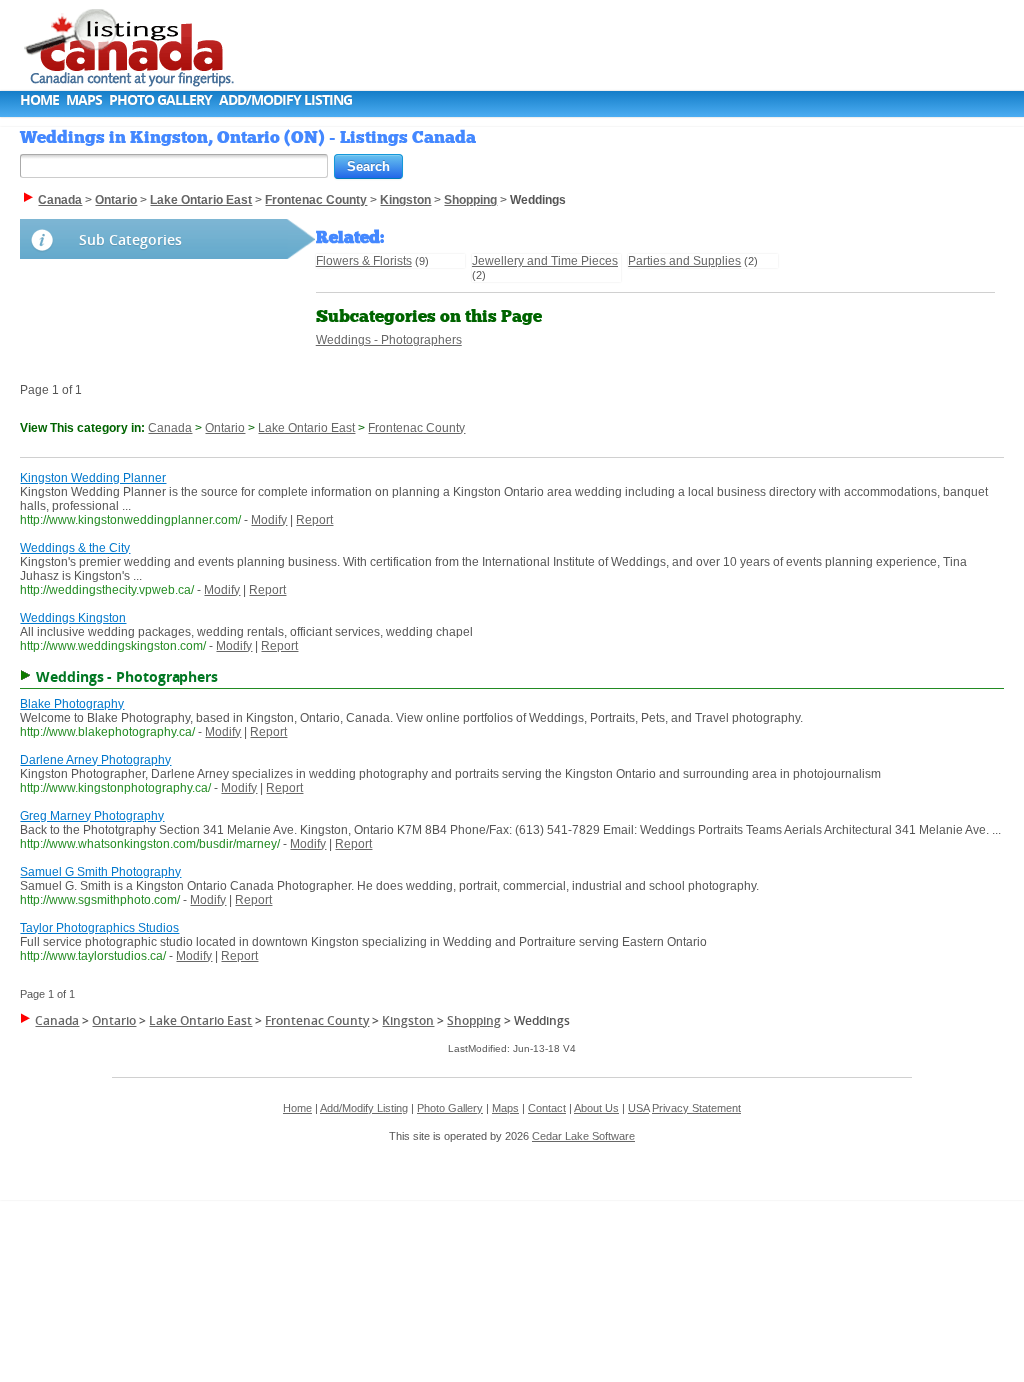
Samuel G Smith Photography (100, 872)
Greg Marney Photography (92, 816)
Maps (84, 99)
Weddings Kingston (73, 618)
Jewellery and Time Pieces (545, 261)
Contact (547, 1108)
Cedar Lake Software (583, 1136)
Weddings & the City (75, 548)
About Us (596, 1108)
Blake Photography (72, 704)
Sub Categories (130, 239)
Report (314, 520)
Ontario (225, 428)
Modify (269, 520)
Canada (170, 428)
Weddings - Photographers (389, 340)
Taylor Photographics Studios (99, 928)
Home (39, 99)
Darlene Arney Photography (95, 760)
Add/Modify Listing (285, 99)
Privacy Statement (696, 1108)
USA (638, 1108)
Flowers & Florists (364, 261)
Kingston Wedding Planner (93, 478)
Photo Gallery (160, 99)
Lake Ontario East (306, 428)
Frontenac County (416, 428)
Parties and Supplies (684, 261)
